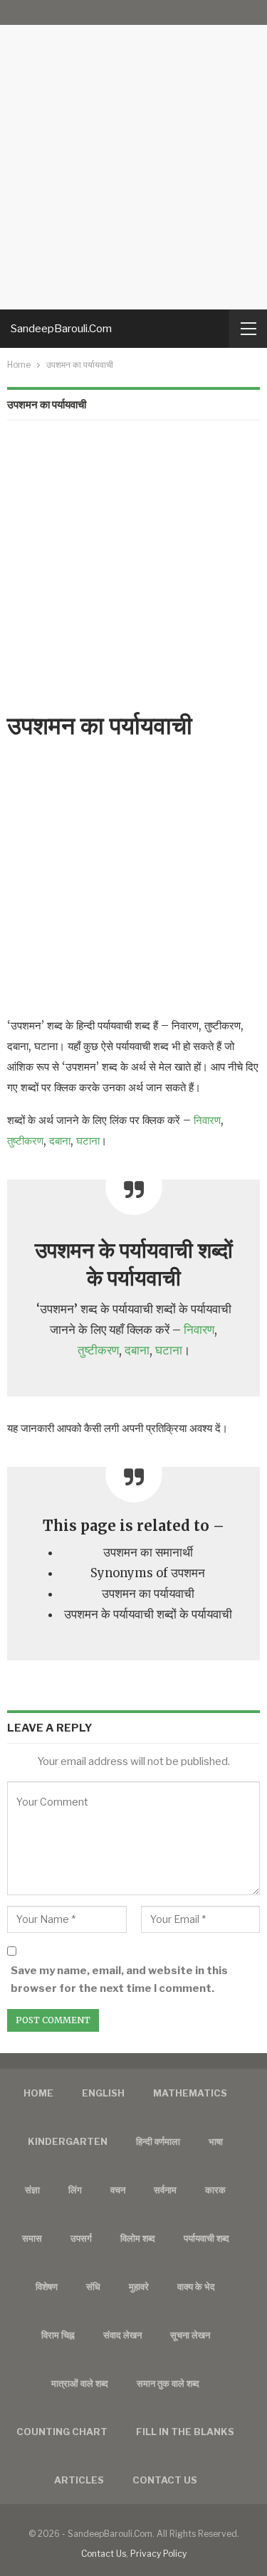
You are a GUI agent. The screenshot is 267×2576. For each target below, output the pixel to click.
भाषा (216, 2141)
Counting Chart (62, 2432)
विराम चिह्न (58, 2335)
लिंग (75, 2190)
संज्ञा (32, 2190)
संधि (93, 2286)
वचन (118, 2190)
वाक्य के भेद (196, 2286)
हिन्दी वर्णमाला (158, 2141)
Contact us (165, 2480)
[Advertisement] (133, 155)
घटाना (88, 1141)
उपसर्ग (81, 2238)
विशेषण (47, 2286)
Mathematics (190, 2093)
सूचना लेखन (190, 2335)
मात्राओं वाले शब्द (80, 2383)
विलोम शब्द (138, 2238)
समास (32, 2238)
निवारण (207, 1120)
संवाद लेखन (122, 2335)
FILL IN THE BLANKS (185, 2432)
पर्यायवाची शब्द (206, 2238)
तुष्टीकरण (25, 1141)
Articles (79, 2480)
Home (38, 2093)
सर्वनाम (165, 2190)
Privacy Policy (158, 2554)
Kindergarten (68, 2141)
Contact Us (104, 2554)
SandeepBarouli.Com (61, 329)
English (103, 2093)
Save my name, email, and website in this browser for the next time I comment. (119, 1980)
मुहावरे (139, 2286)
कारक (215, 2190)
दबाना (60, 1141)
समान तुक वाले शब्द (168, 2383)
